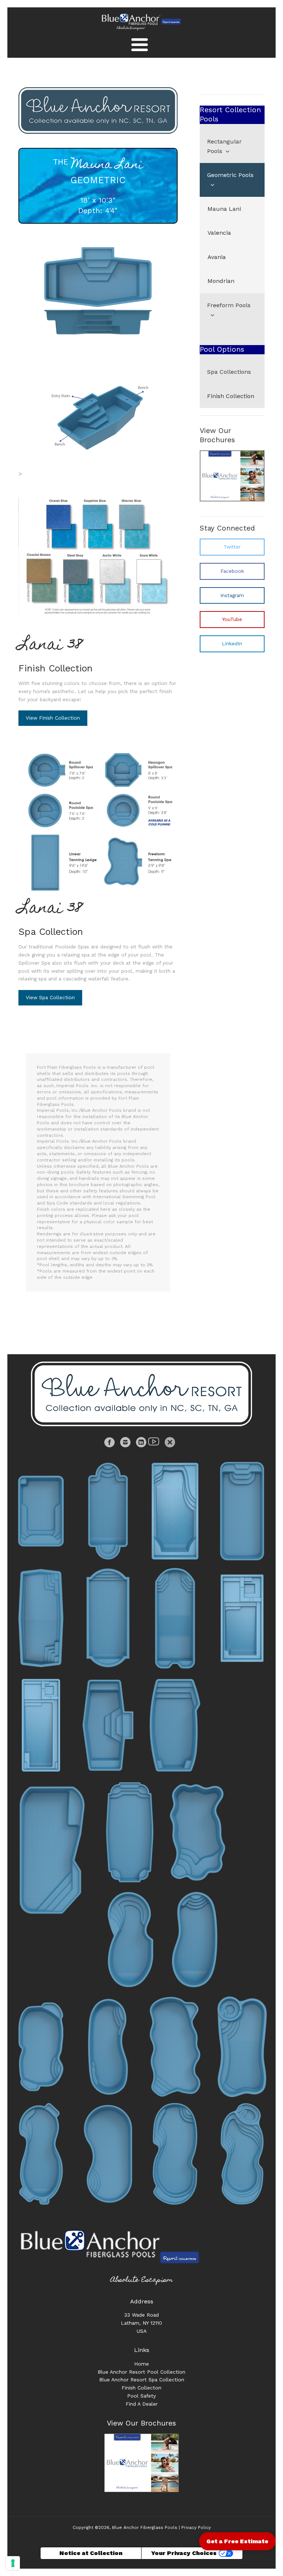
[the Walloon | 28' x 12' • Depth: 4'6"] (242, 1511)
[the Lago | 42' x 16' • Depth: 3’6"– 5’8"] (242, 2047)
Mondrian (221, 281)
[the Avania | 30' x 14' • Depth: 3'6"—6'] (52, 1850)
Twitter (232, 547)
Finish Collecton (141, 2388)
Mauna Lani (224, 209)
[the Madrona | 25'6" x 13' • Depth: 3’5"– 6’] (175, 2047)
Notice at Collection (91, 2553)
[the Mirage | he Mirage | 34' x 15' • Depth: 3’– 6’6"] (108, 1618)
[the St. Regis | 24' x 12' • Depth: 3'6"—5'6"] (198, 1939)
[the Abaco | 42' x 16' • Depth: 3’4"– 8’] (175, 1618)
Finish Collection (55, 668)
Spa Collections (229, 372)
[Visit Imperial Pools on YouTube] (155, 1444)
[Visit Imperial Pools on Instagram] (126, 1444)
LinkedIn (232, 643)
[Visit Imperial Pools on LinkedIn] (142, 1444)
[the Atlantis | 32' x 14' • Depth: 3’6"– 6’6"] (41, 2154)
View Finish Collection (53, 718)
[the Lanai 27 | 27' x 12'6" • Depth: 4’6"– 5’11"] (242, 1618)
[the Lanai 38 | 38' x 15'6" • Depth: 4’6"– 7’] (41, 1725)
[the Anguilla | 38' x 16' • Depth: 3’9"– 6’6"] (242, 2154)
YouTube (232, 619)
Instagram (232, 595)
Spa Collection (51, 932)
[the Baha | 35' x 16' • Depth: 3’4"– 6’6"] (175, 2154)
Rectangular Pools (224, 146)
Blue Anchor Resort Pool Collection (141, 2372)
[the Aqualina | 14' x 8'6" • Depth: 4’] (198, 1832)
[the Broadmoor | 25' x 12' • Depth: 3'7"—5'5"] (41, 2047)
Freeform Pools (229, 305)
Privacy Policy (196, 2527)
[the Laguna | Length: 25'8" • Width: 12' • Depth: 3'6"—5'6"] (175, 1511)
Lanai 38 (50, 646)
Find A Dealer (142, 2404)
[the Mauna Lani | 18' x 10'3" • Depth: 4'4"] (98, 289)
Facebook (232, 571)
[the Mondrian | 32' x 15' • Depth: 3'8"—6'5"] (130, 1832)
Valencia (219, 233)
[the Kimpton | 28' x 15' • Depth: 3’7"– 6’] (108, 2154)
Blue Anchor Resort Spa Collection (142, 2380)
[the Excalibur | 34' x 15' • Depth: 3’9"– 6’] (41, 1618)
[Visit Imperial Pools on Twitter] (170, 1444)
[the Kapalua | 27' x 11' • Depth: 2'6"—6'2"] (108, 1511)
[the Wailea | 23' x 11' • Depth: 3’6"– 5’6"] (130, 1939)
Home (141, 2364)
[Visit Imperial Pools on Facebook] (110, 1444)
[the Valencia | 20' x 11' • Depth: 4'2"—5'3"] (175, 1725)
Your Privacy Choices (184, 2553)
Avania (217, 257)
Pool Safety (141, 2396)
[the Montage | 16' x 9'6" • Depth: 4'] (41, 1511)
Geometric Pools (230, 175)
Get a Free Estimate (237, 2541)
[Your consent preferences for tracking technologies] (13, 2563)
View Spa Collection (50, 997)
